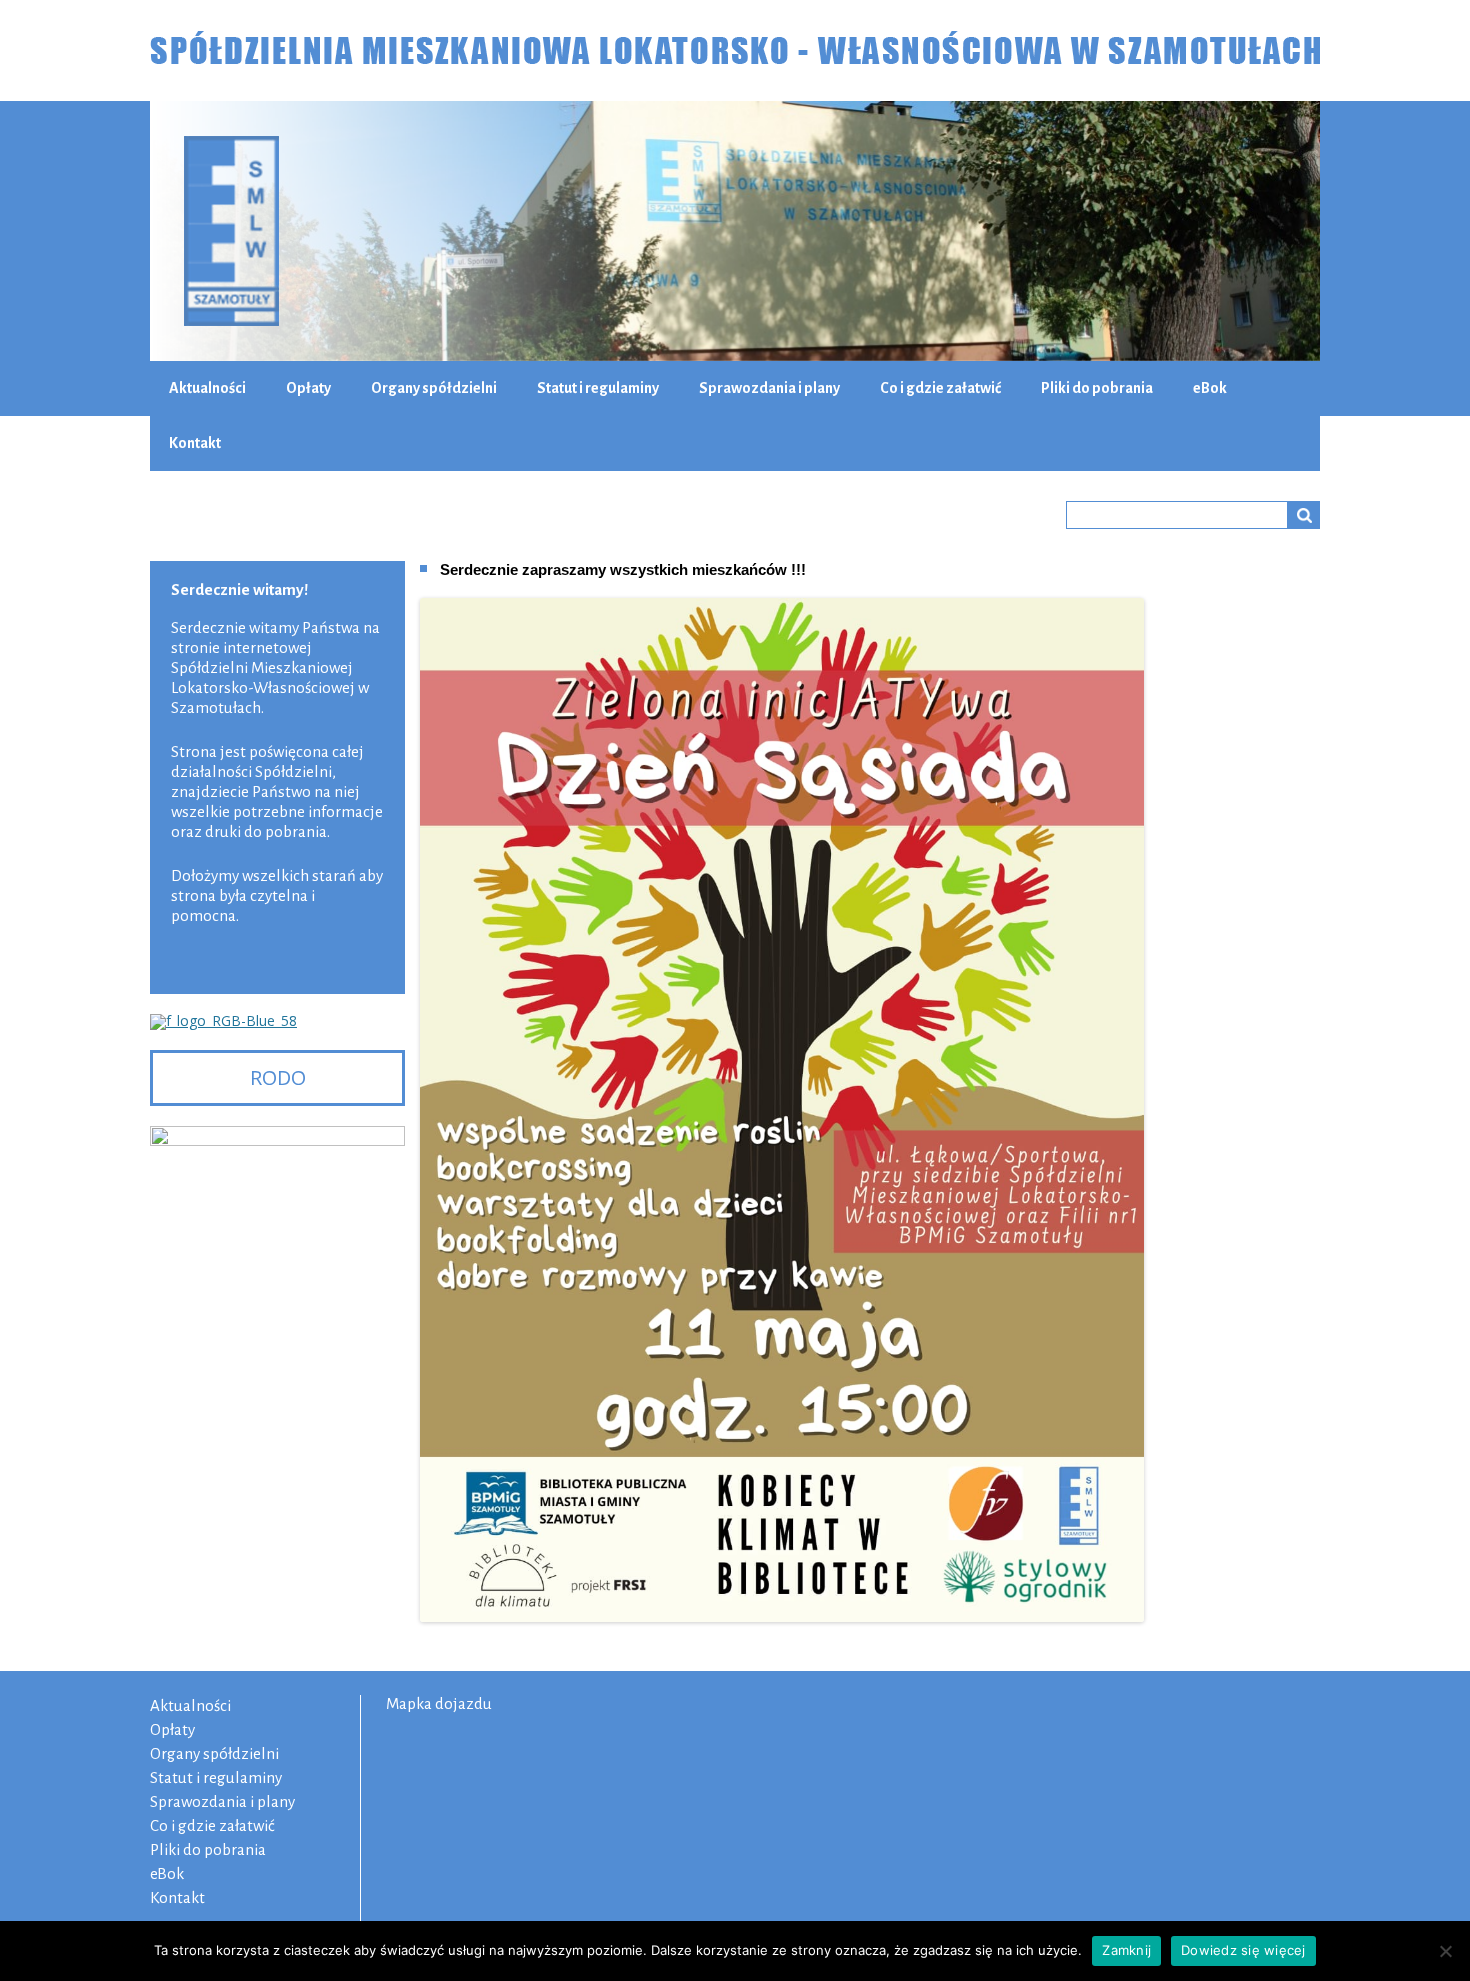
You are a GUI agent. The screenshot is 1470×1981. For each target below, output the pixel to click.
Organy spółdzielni (434, 388)
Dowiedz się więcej (1243, 1950)
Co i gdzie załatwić (940, 388)
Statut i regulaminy (598, 388)
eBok (1210, 388)
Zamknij (1126, 1950)
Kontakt (195, 443)
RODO (278, 1077)
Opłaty (308, 388)
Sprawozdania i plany (769, 388)
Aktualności (207, 388)
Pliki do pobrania (1097, 388)
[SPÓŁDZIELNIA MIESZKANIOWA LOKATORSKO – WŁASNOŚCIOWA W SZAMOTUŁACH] (735, 50)
